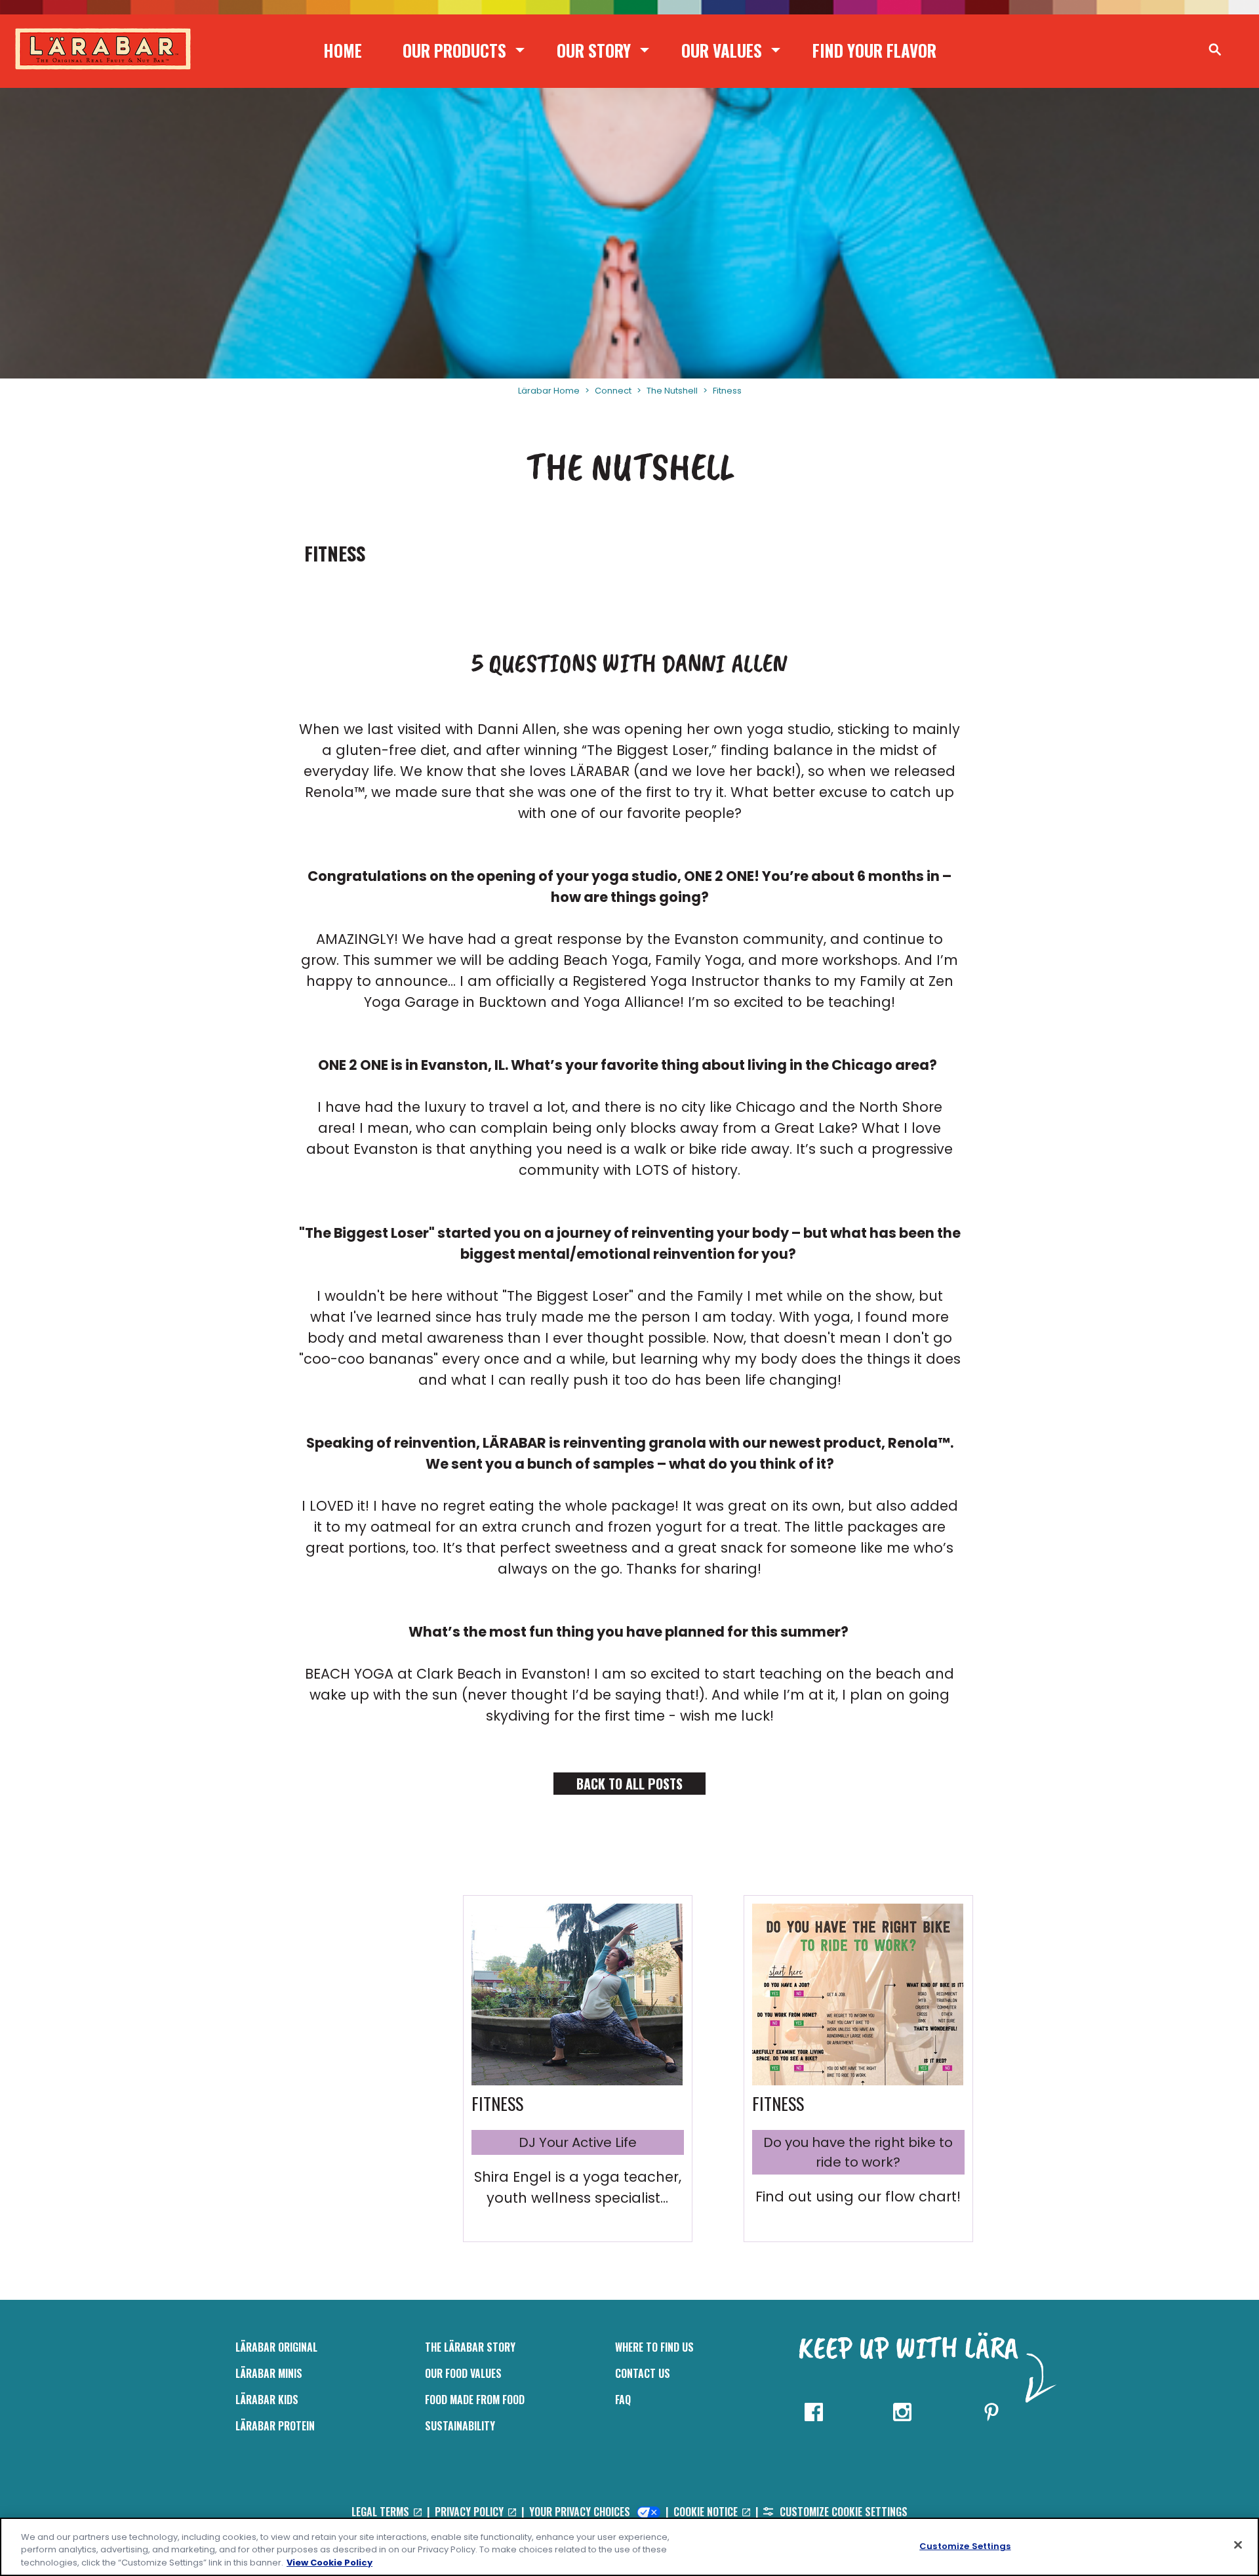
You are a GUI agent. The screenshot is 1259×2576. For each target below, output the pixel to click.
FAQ (623, 2400)
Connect (613, 391)
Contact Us (643, 2373)
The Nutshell (672, 391)
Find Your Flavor (874, 50)
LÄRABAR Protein (275, 2426)
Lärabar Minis (269, 2373)
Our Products (454, 50)
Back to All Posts (629, 1784)
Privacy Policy (470, 2512)
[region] (629, 2547)
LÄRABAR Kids (267, 2400)
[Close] (1238, 2545)
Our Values (722, 50)
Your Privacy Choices (581, 2512)
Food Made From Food (475, 2400)
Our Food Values (463, 2373)
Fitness (727, 391)
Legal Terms (382, 2512)
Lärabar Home (549, 391)
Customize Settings (965, 2545)
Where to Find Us (654, 2347)
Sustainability (460, 2426)
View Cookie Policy (330, 2563)
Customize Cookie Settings (842, 2512)
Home (343, 50)
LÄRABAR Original (276, 2347)
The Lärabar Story (470, 2347)
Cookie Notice (707, 2512)
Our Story (594, 50)
